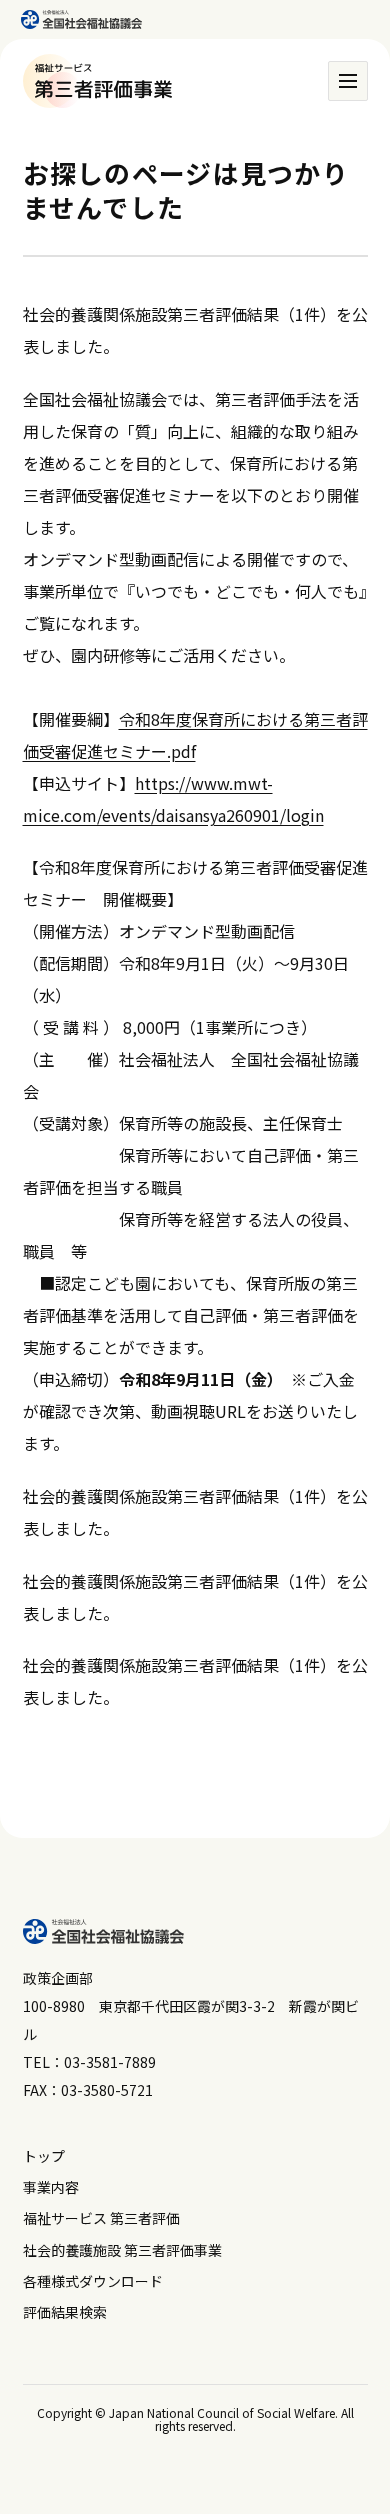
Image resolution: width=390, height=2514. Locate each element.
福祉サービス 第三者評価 (101, 2218)
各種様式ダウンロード (93, 2281)
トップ (44, 2156)
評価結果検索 (65, 2312)
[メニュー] (348, 81)
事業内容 (51, 2187)
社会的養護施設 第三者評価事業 (122, 2250)
